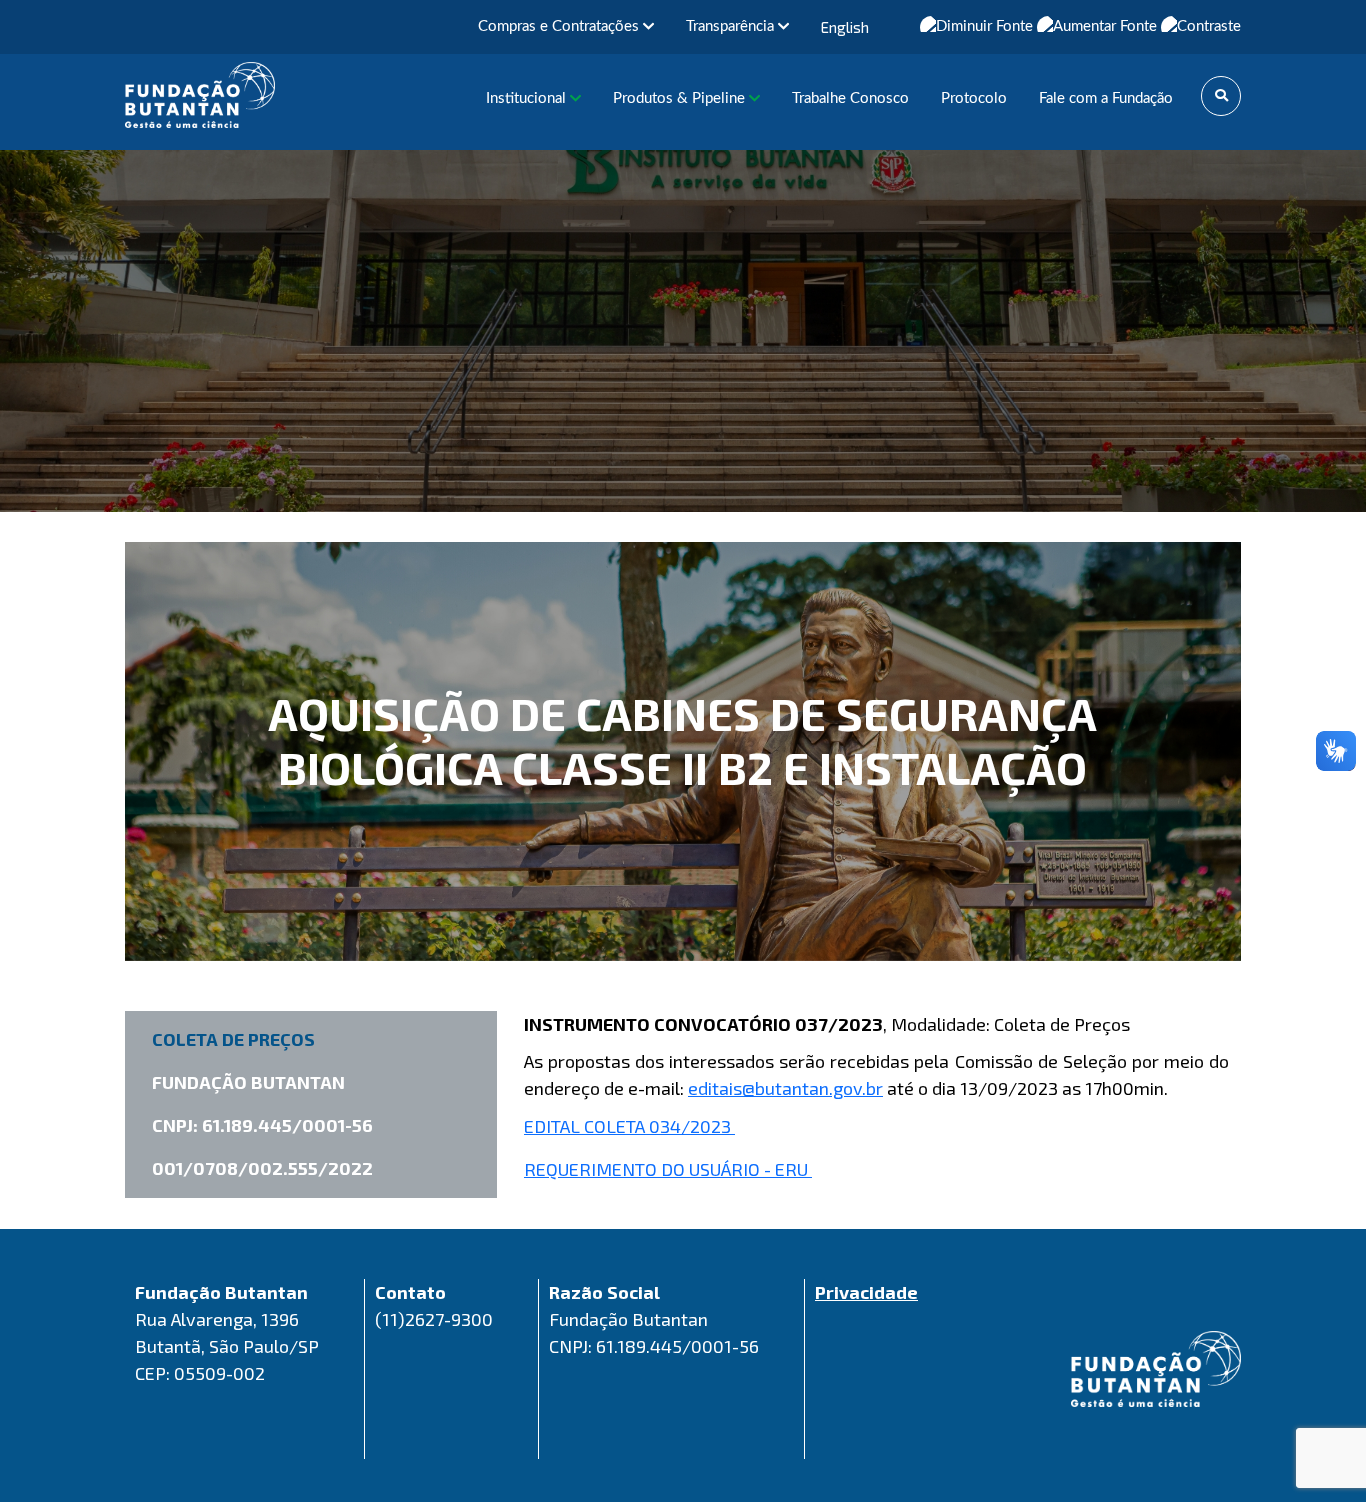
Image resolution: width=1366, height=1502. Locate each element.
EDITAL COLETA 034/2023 (629, 1126)
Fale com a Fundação (1106, 98)
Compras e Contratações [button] (560, 26)
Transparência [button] (732, 26)
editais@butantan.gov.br (785, 1088)
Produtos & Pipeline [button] (681, 98)
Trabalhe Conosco (850, 98)
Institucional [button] (528, 98)
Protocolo (974, 98)
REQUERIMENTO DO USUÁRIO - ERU (668, 1169)
